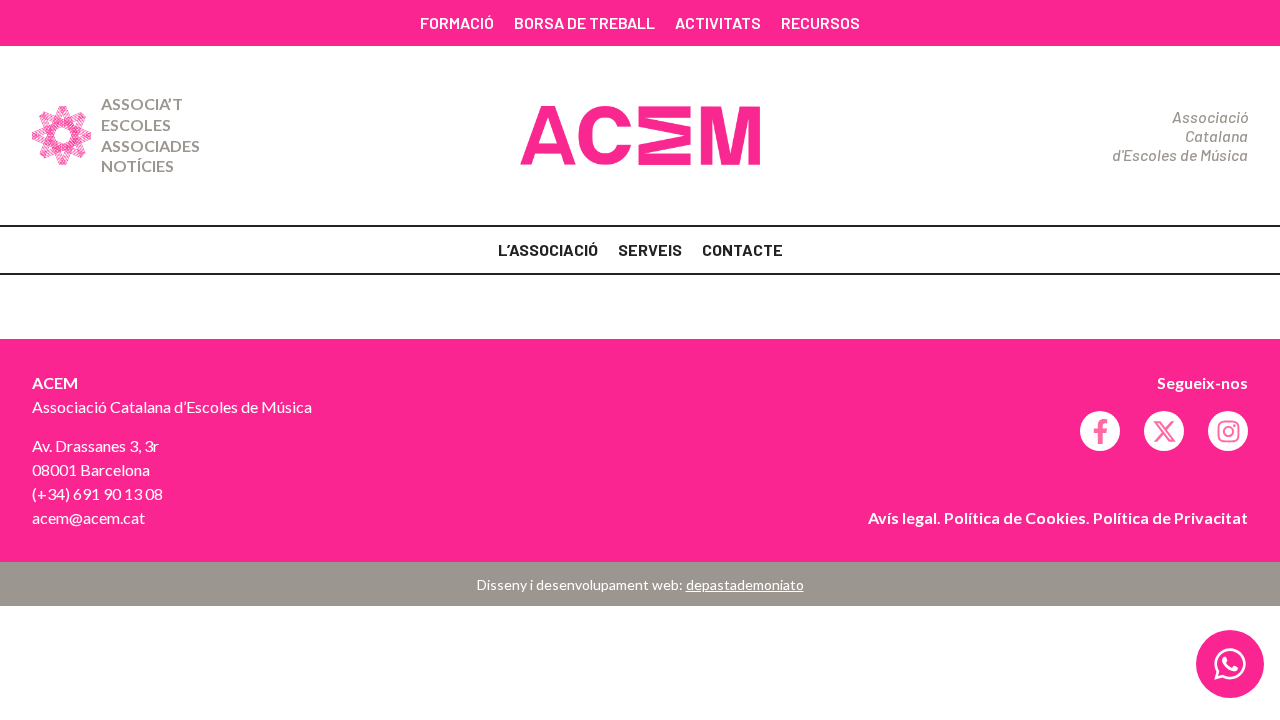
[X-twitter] (1164, 431)
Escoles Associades (150, 135)
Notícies (137, 165)
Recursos (820, 22)
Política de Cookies (1015, 517)
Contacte (742, 249)
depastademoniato (745, 584)
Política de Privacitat (1170, 517)
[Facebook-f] (1100, 431)
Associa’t (142, 103)
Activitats (718, 22)
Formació (457, 22)
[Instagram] (1228, 431)
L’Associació (548, 249)
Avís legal (902, 517)
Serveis (650, 249)
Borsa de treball (584, 22)
